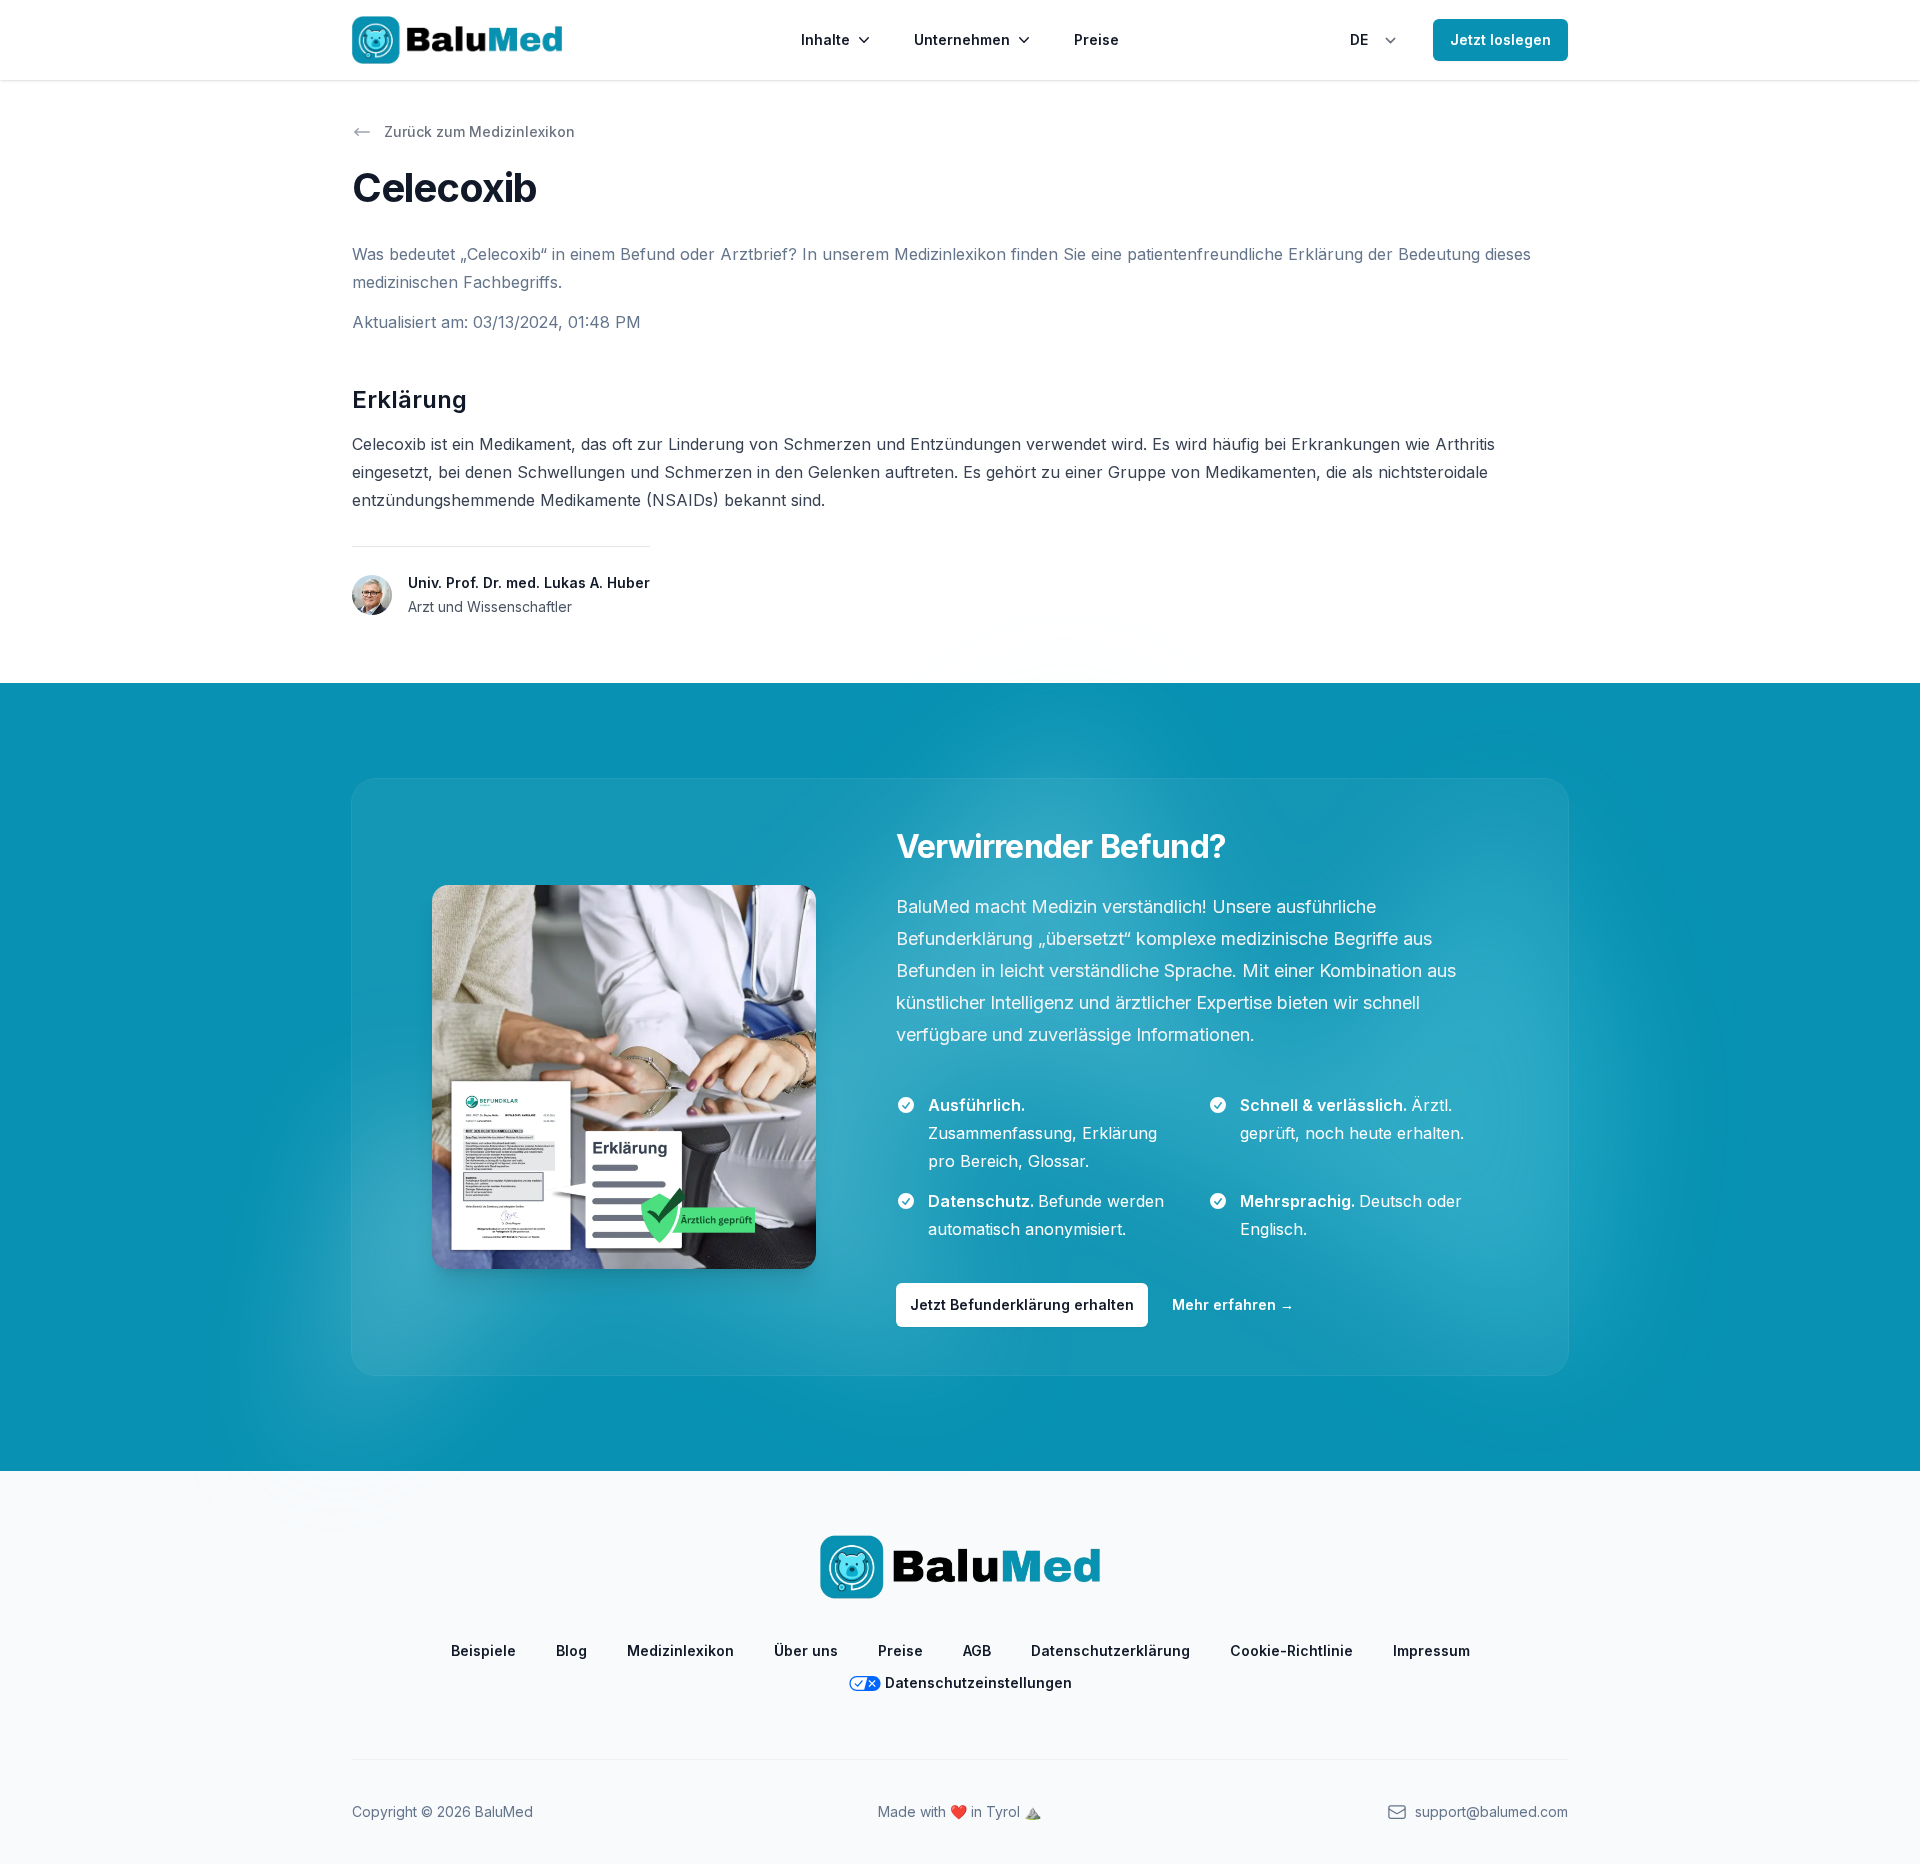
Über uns (806, 1650)
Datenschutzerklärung (1110, 1650)
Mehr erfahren (1233, 1304)
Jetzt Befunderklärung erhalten (1022, 1304)
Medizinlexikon (680, 1650)
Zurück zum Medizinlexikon (479, 131)
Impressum (1431, 1650)
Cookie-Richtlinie (1291, 1650)
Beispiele (483, 1650)
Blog (571, 1650)
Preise (1096, 39)
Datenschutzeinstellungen (978, 1682)
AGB (977, 1650)
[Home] (457, 40)
